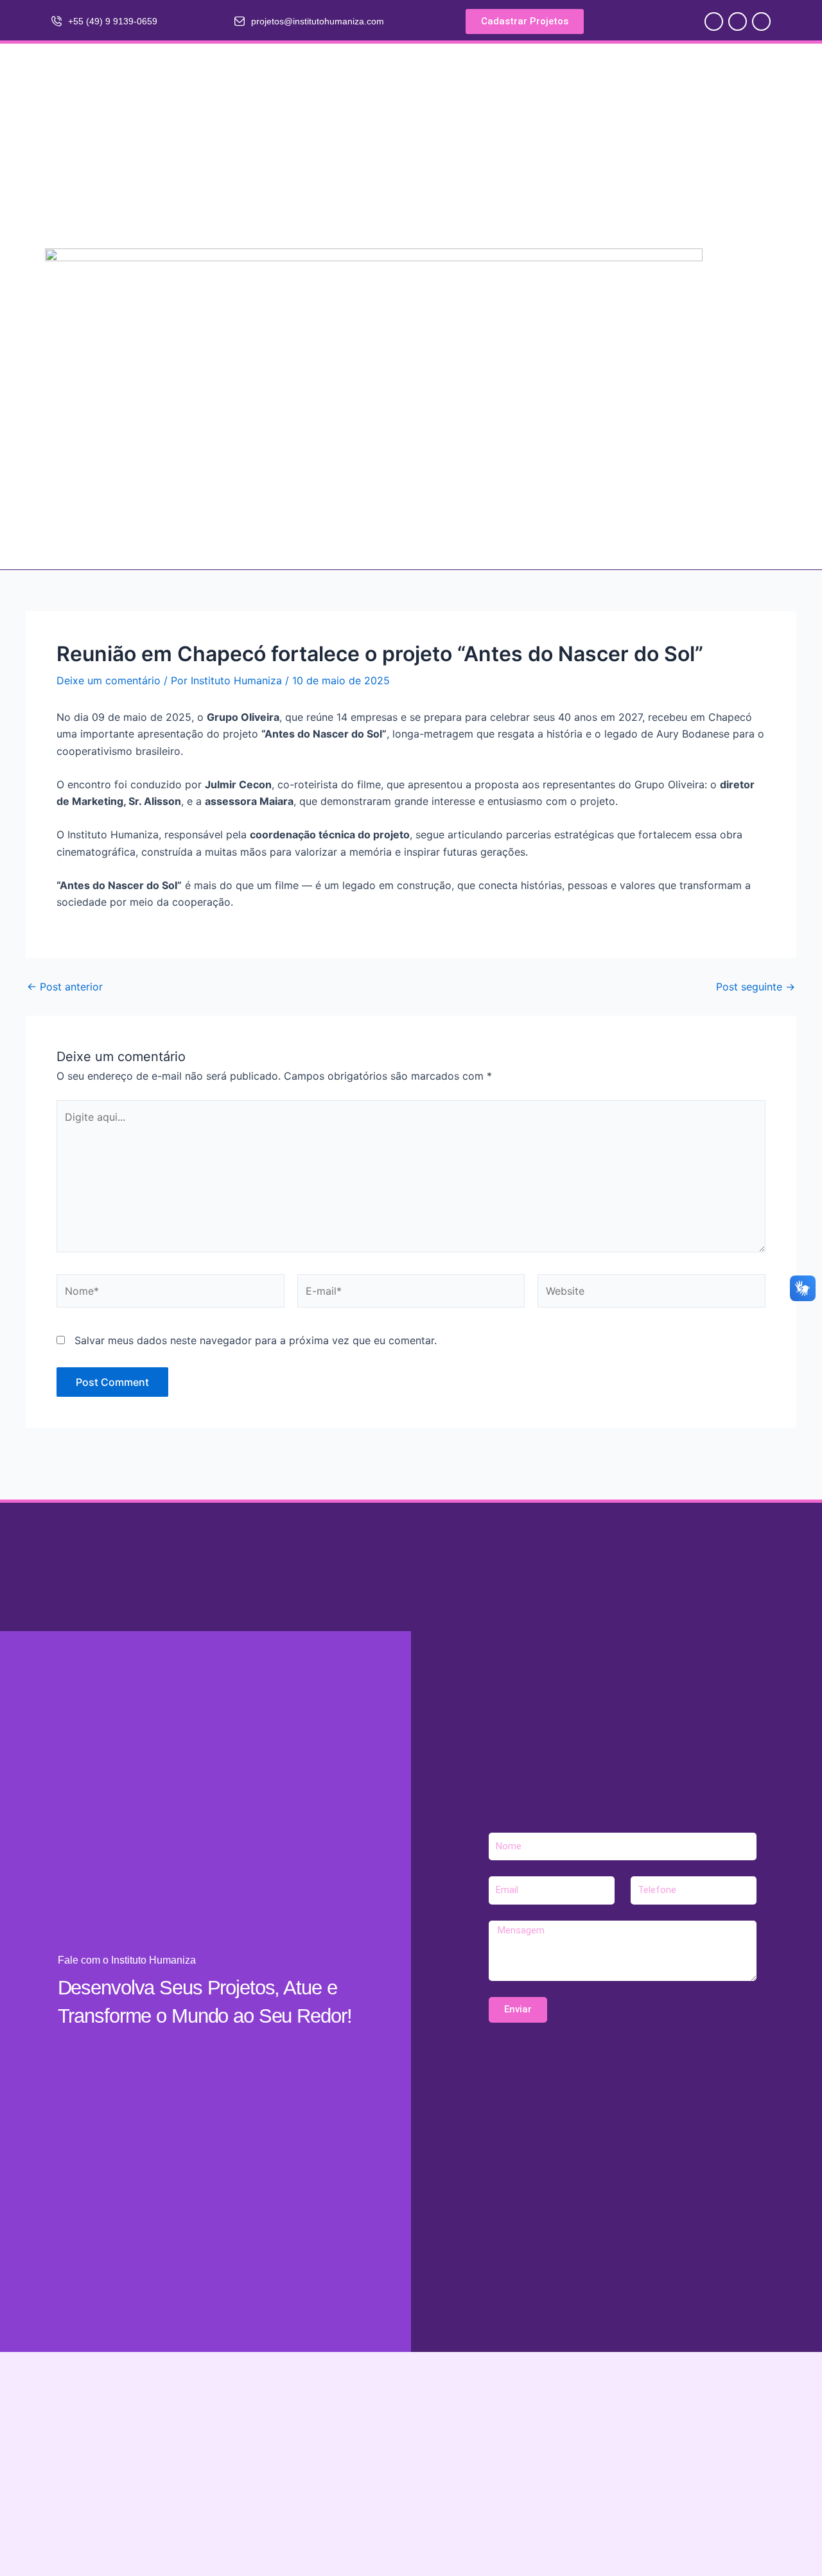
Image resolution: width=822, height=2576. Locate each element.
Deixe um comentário (109, 680)
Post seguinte (756, 987)
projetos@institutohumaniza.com (318, 21)
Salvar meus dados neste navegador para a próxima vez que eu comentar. (256, 1340)
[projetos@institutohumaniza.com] (240, 21)
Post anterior (65, 987)
